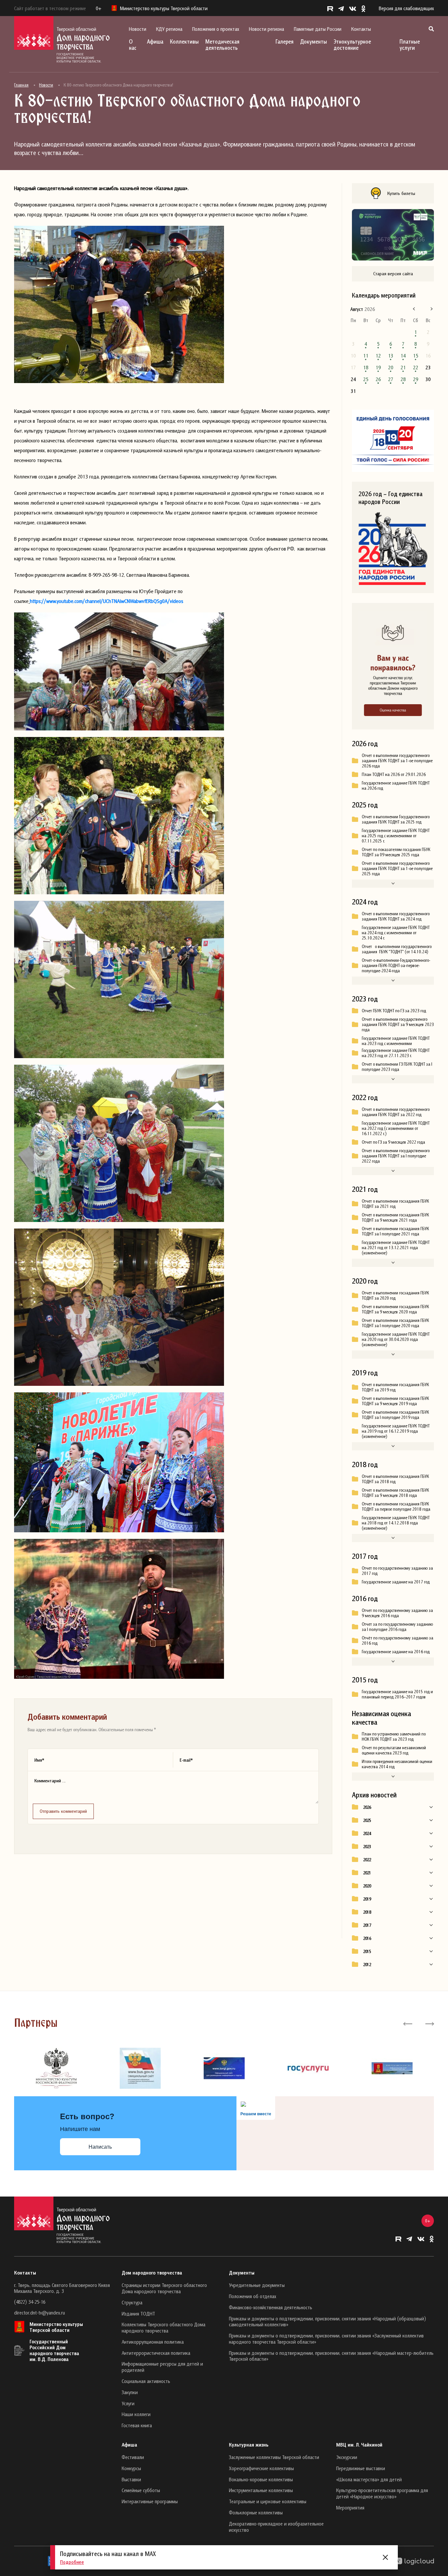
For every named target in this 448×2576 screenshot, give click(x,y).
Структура (132, 2302)
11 (366, 356)
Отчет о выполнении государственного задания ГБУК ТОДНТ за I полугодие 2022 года (396, 1156)
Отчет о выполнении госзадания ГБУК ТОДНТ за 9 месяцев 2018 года (395, 1493)
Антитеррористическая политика (156, 2353)
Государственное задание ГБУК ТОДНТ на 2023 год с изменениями (396, 1041)
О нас (133, 45)
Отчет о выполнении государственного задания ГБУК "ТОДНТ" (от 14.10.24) (397, 949)
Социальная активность (146, 2381)
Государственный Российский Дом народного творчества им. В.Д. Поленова (54, 2350)
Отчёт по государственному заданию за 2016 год (397, 1640)
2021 (367, 1873)
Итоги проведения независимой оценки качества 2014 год (397, 1764)
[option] (56, 2068)
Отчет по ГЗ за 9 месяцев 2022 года (393, 1142)
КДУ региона (169, 29)
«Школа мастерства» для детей (369, 2479)
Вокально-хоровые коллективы (261, 2479)
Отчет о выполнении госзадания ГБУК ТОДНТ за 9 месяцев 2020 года (395, 1309)
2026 (367, 1807)
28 (403, 379)
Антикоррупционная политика (153, 2342)
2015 (367, 1951)
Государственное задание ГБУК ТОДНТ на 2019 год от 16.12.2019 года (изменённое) (396, 1431)
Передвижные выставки (361, 2468)
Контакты (361, 29)
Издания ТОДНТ (138, 2314)
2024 (367, 1833)
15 (416, 356)
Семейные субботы (141, 2490)
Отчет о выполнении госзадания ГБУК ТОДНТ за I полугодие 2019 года (395, 1415)
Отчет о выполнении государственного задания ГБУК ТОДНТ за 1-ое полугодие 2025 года (397, 868)
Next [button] (429, 2023)
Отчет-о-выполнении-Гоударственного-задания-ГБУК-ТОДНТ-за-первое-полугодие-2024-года (396, 965)
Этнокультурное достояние (352, 45)
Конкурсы (131, 2468)
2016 (367, 1938)
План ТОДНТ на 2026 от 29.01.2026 (394, 774)
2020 (367, 1886)
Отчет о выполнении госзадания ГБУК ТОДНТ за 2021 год (395, 1204)
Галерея (285, 41)
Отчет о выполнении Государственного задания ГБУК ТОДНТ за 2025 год (396, 819)
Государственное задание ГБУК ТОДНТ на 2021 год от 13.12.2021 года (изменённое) (396, 1248)
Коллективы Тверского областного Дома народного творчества (163, 2327)
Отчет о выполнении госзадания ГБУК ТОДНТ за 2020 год (395, 1295)
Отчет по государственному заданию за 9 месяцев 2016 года (397, 1613)
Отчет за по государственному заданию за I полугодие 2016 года (397, 1627)
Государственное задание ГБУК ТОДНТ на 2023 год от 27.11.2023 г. (396, 1053)
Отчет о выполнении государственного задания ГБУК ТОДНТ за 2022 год (396, 1112)
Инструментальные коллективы (261, 2490)
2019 (367, 1899)
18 (366, 367)
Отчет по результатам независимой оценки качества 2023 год (394, 1750)
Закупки (130, 2392)
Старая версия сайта (393, 273)
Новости (138, 29)
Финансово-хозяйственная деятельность (271, 2307)
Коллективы (184, 41)
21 (403, 367)
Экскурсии (347, 2457)
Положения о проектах (216, 29)
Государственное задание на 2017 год (396, 1582)
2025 (367, 1820)
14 (403, 356)
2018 (367, 1912)
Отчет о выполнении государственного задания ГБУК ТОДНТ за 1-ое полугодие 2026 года (397, 761)
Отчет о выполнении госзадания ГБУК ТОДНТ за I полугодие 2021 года (395, 1231)
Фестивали (133, 2457)
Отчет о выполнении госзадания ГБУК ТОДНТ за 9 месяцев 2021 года (395, 1217)
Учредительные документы (257, 2285)
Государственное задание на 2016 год (396, 1652)
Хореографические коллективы (261, 2468)
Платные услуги (410, 45)
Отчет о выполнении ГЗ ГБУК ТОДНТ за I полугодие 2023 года (397, 1067)
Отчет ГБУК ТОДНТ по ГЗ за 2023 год (394, 1011)
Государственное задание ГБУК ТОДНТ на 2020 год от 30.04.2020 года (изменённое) (396, 1339)
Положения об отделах (253, 2296)
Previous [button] (408, 2023)
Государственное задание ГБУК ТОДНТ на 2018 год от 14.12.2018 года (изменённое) (396, 1523)
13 (391, 356)
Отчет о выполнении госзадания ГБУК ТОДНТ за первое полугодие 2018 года (396, 1506)
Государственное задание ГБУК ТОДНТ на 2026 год (396, 785)
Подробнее (72, 2562)
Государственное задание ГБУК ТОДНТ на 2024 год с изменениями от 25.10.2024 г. (396, 933)
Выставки (131, 2479)
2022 (367, 1860)
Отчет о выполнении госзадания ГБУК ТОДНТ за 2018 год (395, 1479)
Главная (21, 85)
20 (391, 367)
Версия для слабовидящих (406, 8)
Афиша (155, 41)
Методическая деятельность (222, 45)
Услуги (128, 2403)
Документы (314, 41)
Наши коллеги (136, 2414)
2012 (367, 1965)
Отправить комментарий (63, 1811)
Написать (100, 2147)
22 (416, 367)
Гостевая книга (137, 2425)
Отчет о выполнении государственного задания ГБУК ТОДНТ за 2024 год (396, 916)
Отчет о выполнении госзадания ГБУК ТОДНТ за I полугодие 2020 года (395, 1323)
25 (366, 379)
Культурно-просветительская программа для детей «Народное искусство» (382, 2493)
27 (391, 379)
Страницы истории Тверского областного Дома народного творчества (164, 2288)
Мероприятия (350, 2508)
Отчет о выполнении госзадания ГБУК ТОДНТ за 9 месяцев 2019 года (395, 1401)
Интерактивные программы (150, 2501)
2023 (367, 1847)
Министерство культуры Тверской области (56, 2327)
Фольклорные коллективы (256, 2512)
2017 (367, 1925)
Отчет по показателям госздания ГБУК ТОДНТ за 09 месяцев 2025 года (396, 852)
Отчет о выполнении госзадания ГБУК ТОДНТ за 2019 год (395, 1387)
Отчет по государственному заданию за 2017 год (397, 1571)
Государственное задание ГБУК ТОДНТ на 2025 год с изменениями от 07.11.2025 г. (396, 836)
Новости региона (266, 29)
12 (378, 356)
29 (416, 379)
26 (378, 379)
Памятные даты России (318, 29)
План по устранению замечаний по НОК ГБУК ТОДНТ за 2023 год (394, 1736)
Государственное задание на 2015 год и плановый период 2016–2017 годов (397, 1694)
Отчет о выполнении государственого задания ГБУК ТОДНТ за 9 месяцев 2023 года (398, 1024)
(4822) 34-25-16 (30, 2302)
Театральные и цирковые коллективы (268, 2501)
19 (378, 367)
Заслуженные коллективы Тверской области (274, 2457)
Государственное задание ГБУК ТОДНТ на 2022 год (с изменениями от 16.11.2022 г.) (396, 1128)
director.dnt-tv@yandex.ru (40, 2313)
